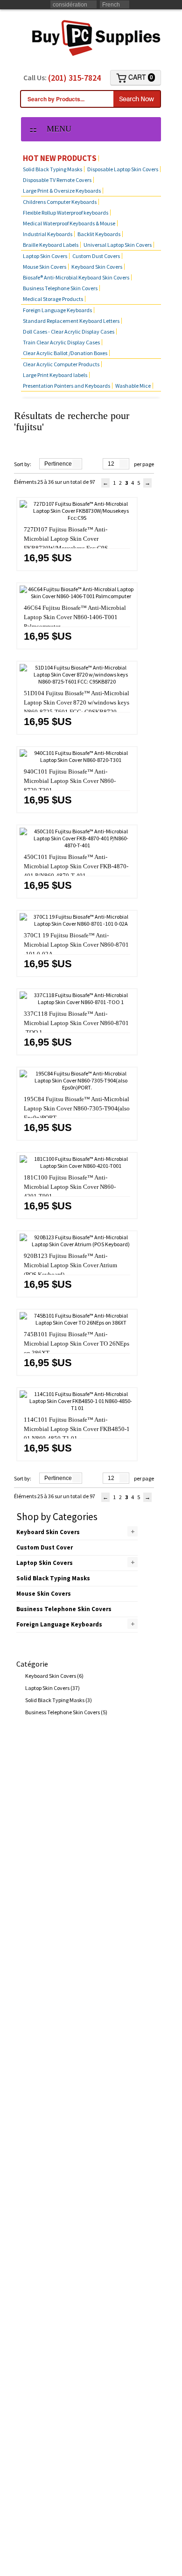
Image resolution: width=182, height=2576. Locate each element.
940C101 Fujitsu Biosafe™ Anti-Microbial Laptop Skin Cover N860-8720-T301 (70, 781)
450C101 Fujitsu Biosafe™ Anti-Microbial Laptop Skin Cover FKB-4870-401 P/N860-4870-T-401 (76, 866)
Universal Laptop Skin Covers (118, 245)
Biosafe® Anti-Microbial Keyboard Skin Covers (76, 277)
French (111, 5)
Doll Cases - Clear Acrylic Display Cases (69, 332)
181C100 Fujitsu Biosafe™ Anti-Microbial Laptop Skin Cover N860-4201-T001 (70, 1187)
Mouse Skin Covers (45, 267)
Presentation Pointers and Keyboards (66, 386)
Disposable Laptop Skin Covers (123, 169)
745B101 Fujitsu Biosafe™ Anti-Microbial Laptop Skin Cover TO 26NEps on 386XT (77, 1344)
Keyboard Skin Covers (97, 267)
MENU (56, 129)
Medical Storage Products (53, 299)
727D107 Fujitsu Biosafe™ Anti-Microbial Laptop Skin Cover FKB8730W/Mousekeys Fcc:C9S (66, 539)
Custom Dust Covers (96, 256)
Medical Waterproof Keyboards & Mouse (69, 223)
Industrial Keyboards (48, 234)
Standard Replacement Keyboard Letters (71, 321)
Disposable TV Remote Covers (57, 180)
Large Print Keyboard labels (55, 375)
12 (111, 464)
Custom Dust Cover (45, 1547)
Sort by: (23, 464)
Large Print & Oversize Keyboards (62, 191)
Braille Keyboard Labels (51, 245)
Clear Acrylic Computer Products (61, 364)
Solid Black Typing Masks (52, 169)
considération (70, 5)
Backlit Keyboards (99, 234)
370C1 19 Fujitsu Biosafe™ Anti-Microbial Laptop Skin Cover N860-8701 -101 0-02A (76, 945)
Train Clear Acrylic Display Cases (61, 342)
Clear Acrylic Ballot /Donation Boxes (65, 353)
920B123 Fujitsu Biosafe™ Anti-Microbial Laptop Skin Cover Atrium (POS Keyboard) (70, 1265)
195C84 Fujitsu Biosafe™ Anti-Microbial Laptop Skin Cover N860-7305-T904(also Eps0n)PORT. (77, 1108)
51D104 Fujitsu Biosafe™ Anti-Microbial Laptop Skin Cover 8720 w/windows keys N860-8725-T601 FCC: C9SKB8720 (77, 702)
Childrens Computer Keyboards (60, 202)
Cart (140, 77)
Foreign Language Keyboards (57, 310)
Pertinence (58, 464)
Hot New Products (60, 158)
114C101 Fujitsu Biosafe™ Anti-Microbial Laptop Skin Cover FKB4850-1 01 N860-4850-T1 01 (77, 1429)
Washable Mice (133, 386)
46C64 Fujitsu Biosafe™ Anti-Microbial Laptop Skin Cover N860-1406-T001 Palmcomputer (75, 617)
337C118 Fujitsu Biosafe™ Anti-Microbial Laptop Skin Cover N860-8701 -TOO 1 (76, 1023)
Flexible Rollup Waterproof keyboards (66, 213)
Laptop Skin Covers (45, 256)
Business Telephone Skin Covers (60, 288)
